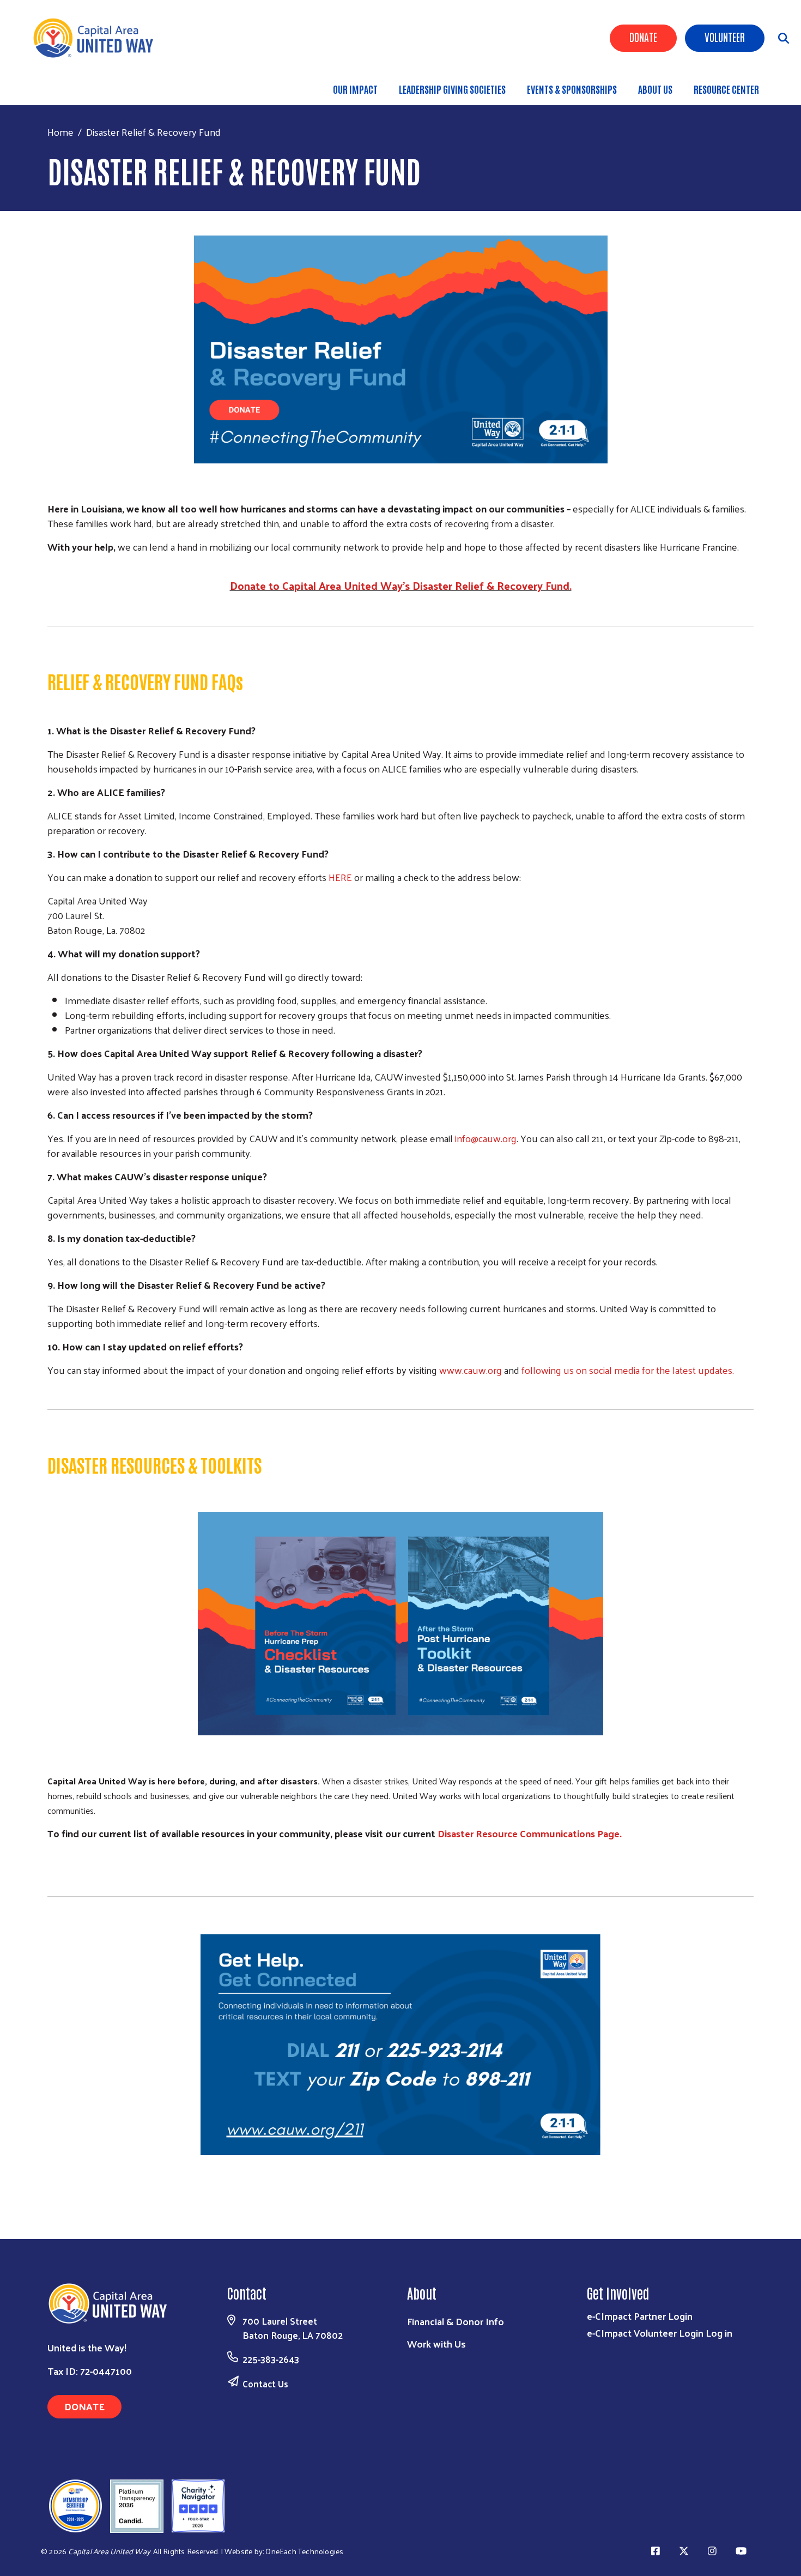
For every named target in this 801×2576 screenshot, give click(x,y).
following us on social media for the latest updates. (628, 1370)
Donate (643, 37)
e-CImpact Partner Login (640, 2316)
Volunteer (725, 37)
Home (60, 132)
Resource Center (726, 89)
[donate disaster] (400, 349)
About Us (655, 89)
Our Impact (355, 89)
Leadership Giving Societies (452, 89)
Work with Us (436, 2343)
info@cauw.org (486, 1138)
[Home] (98, 38)
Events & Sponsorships (572, 89)
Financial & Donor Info (456, 2321)
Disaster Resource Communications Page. (530, 1833)
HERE (340, 877)
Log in (719, 2333)
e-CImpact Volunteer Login (645, 2333)
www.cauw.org (471, 1370)
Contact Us (265, 2384)
